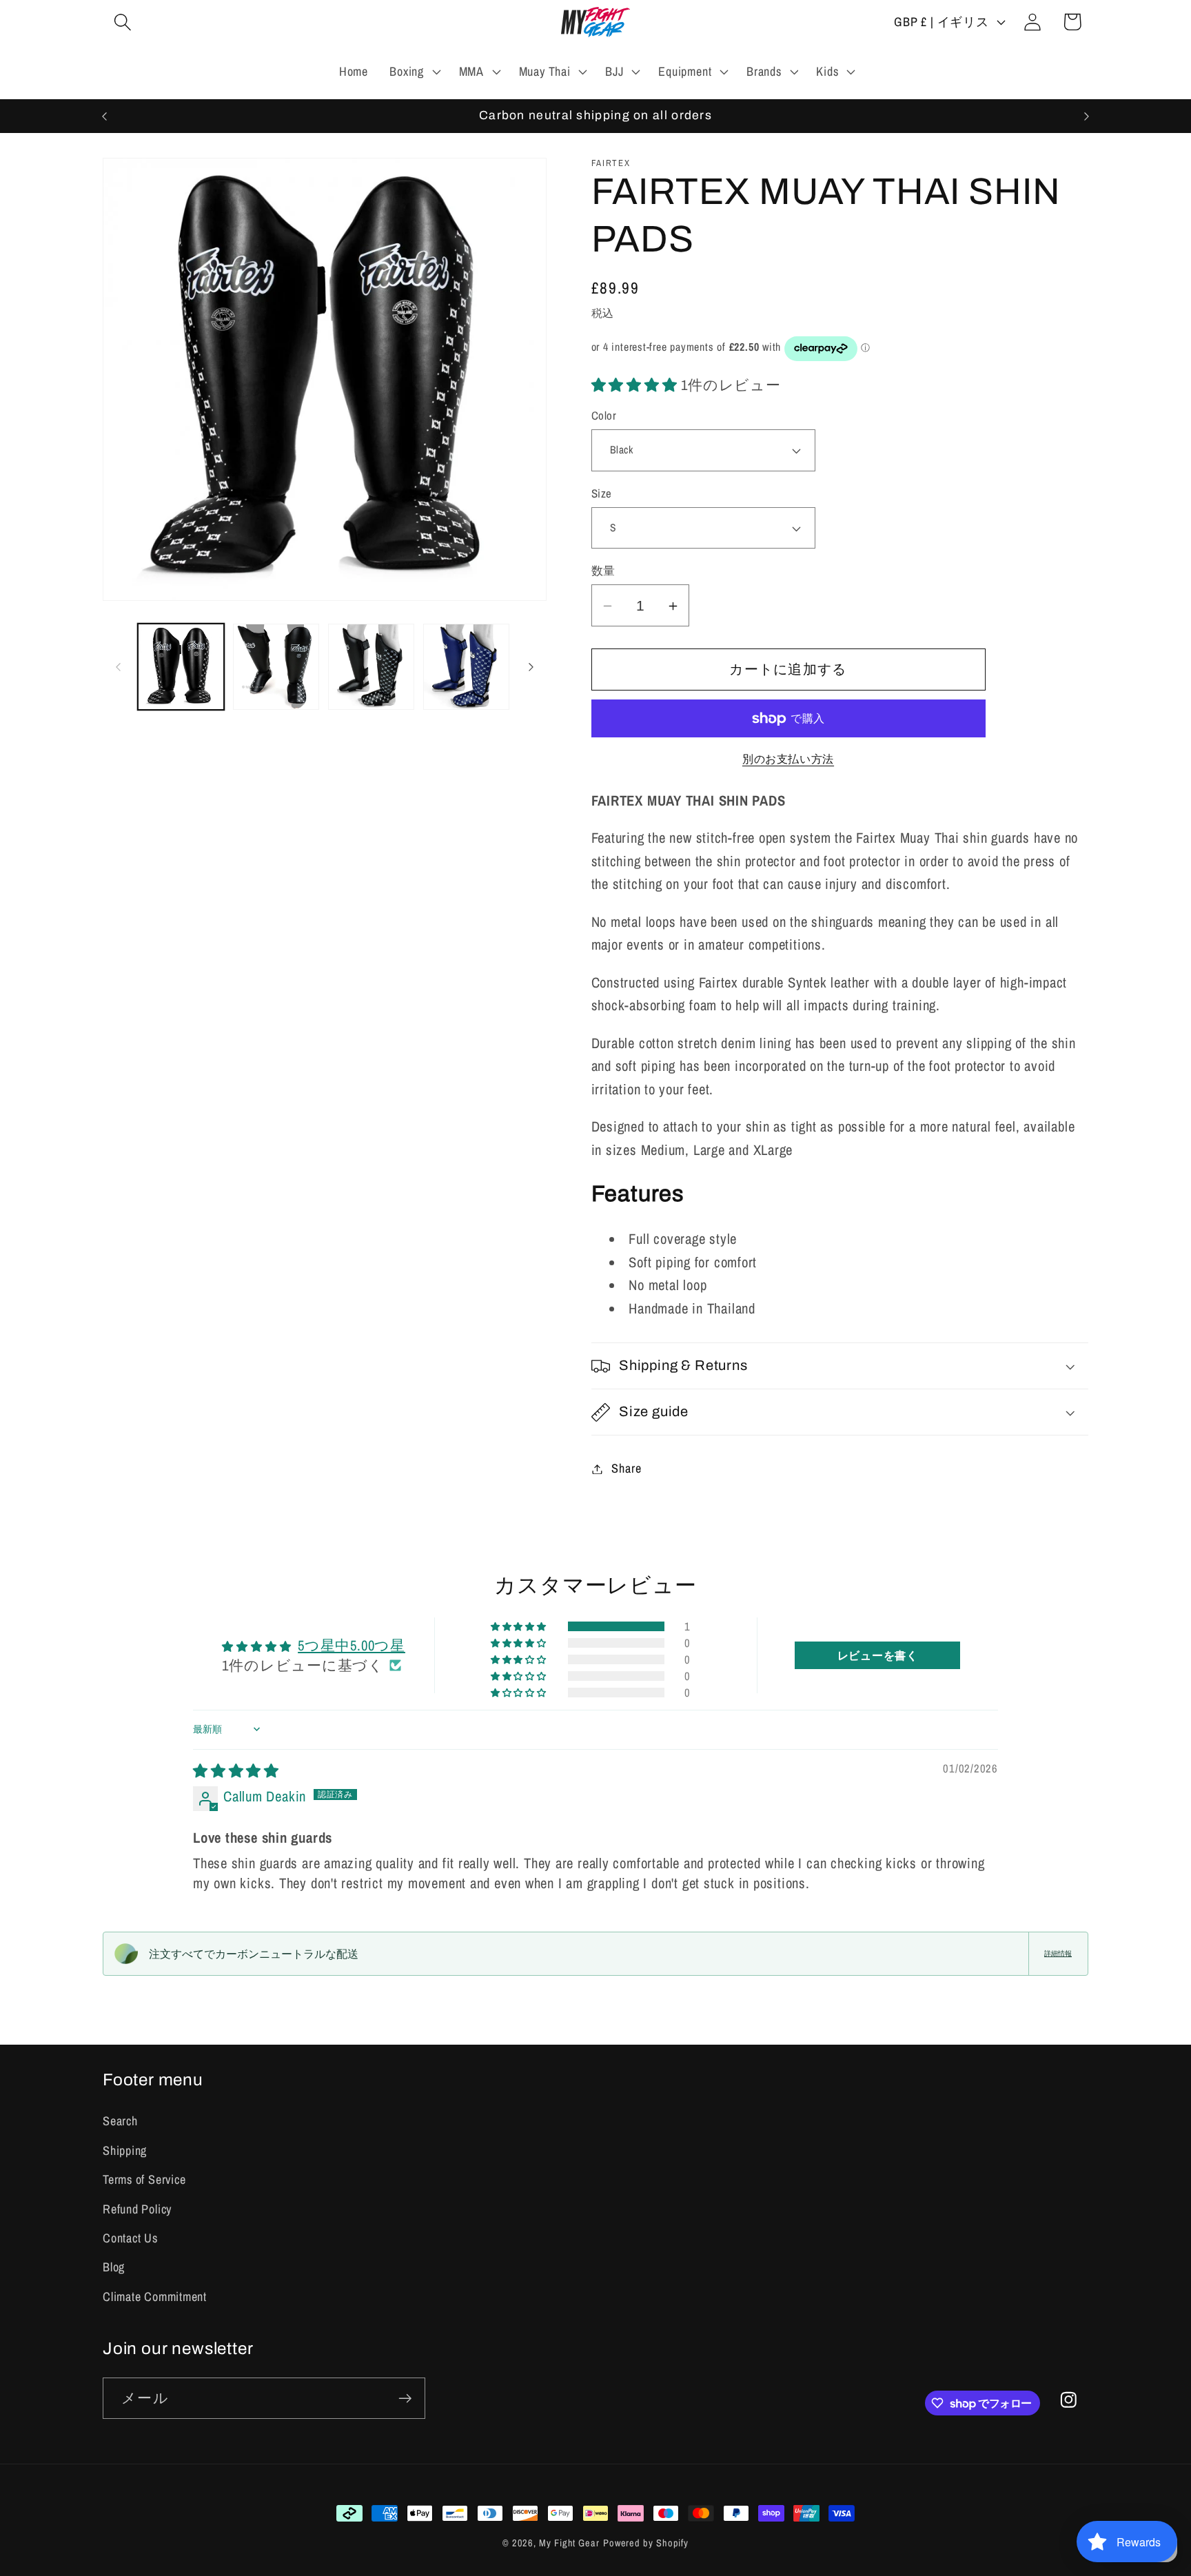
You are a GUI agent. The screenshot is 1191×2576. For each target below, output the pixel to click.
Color (604, 416)
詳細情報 (1058, 1953)
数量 (603, 571)
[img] (236, 1770)
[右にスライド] (531, 667)
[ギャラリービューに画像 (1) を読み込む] (181, 667)
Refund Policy (137, 2209)
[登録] (405, 2399)
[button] (122, 22)
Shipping (125, 2150)
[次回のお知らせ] (1087, 116)
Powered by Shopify (646, 2543)
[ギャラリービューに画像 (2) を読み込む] (276, 667)
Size (602, 493)
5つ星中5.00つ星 (352, 1645)
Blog (114, 2267)
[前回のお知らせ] (105, 116)
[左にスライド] (118, 667)
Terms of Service (144, 2179)
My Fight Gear (569, 2543)
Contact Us (130, 2238)
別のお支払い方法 (788, 759)
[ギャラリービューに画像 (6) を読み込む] (466, 667)
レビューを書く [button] (878, 1655)
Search (120, 2121)
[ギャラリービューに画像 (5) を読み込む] (371, 667)
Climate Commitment (155, 2297)
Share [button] (626, 1469)
